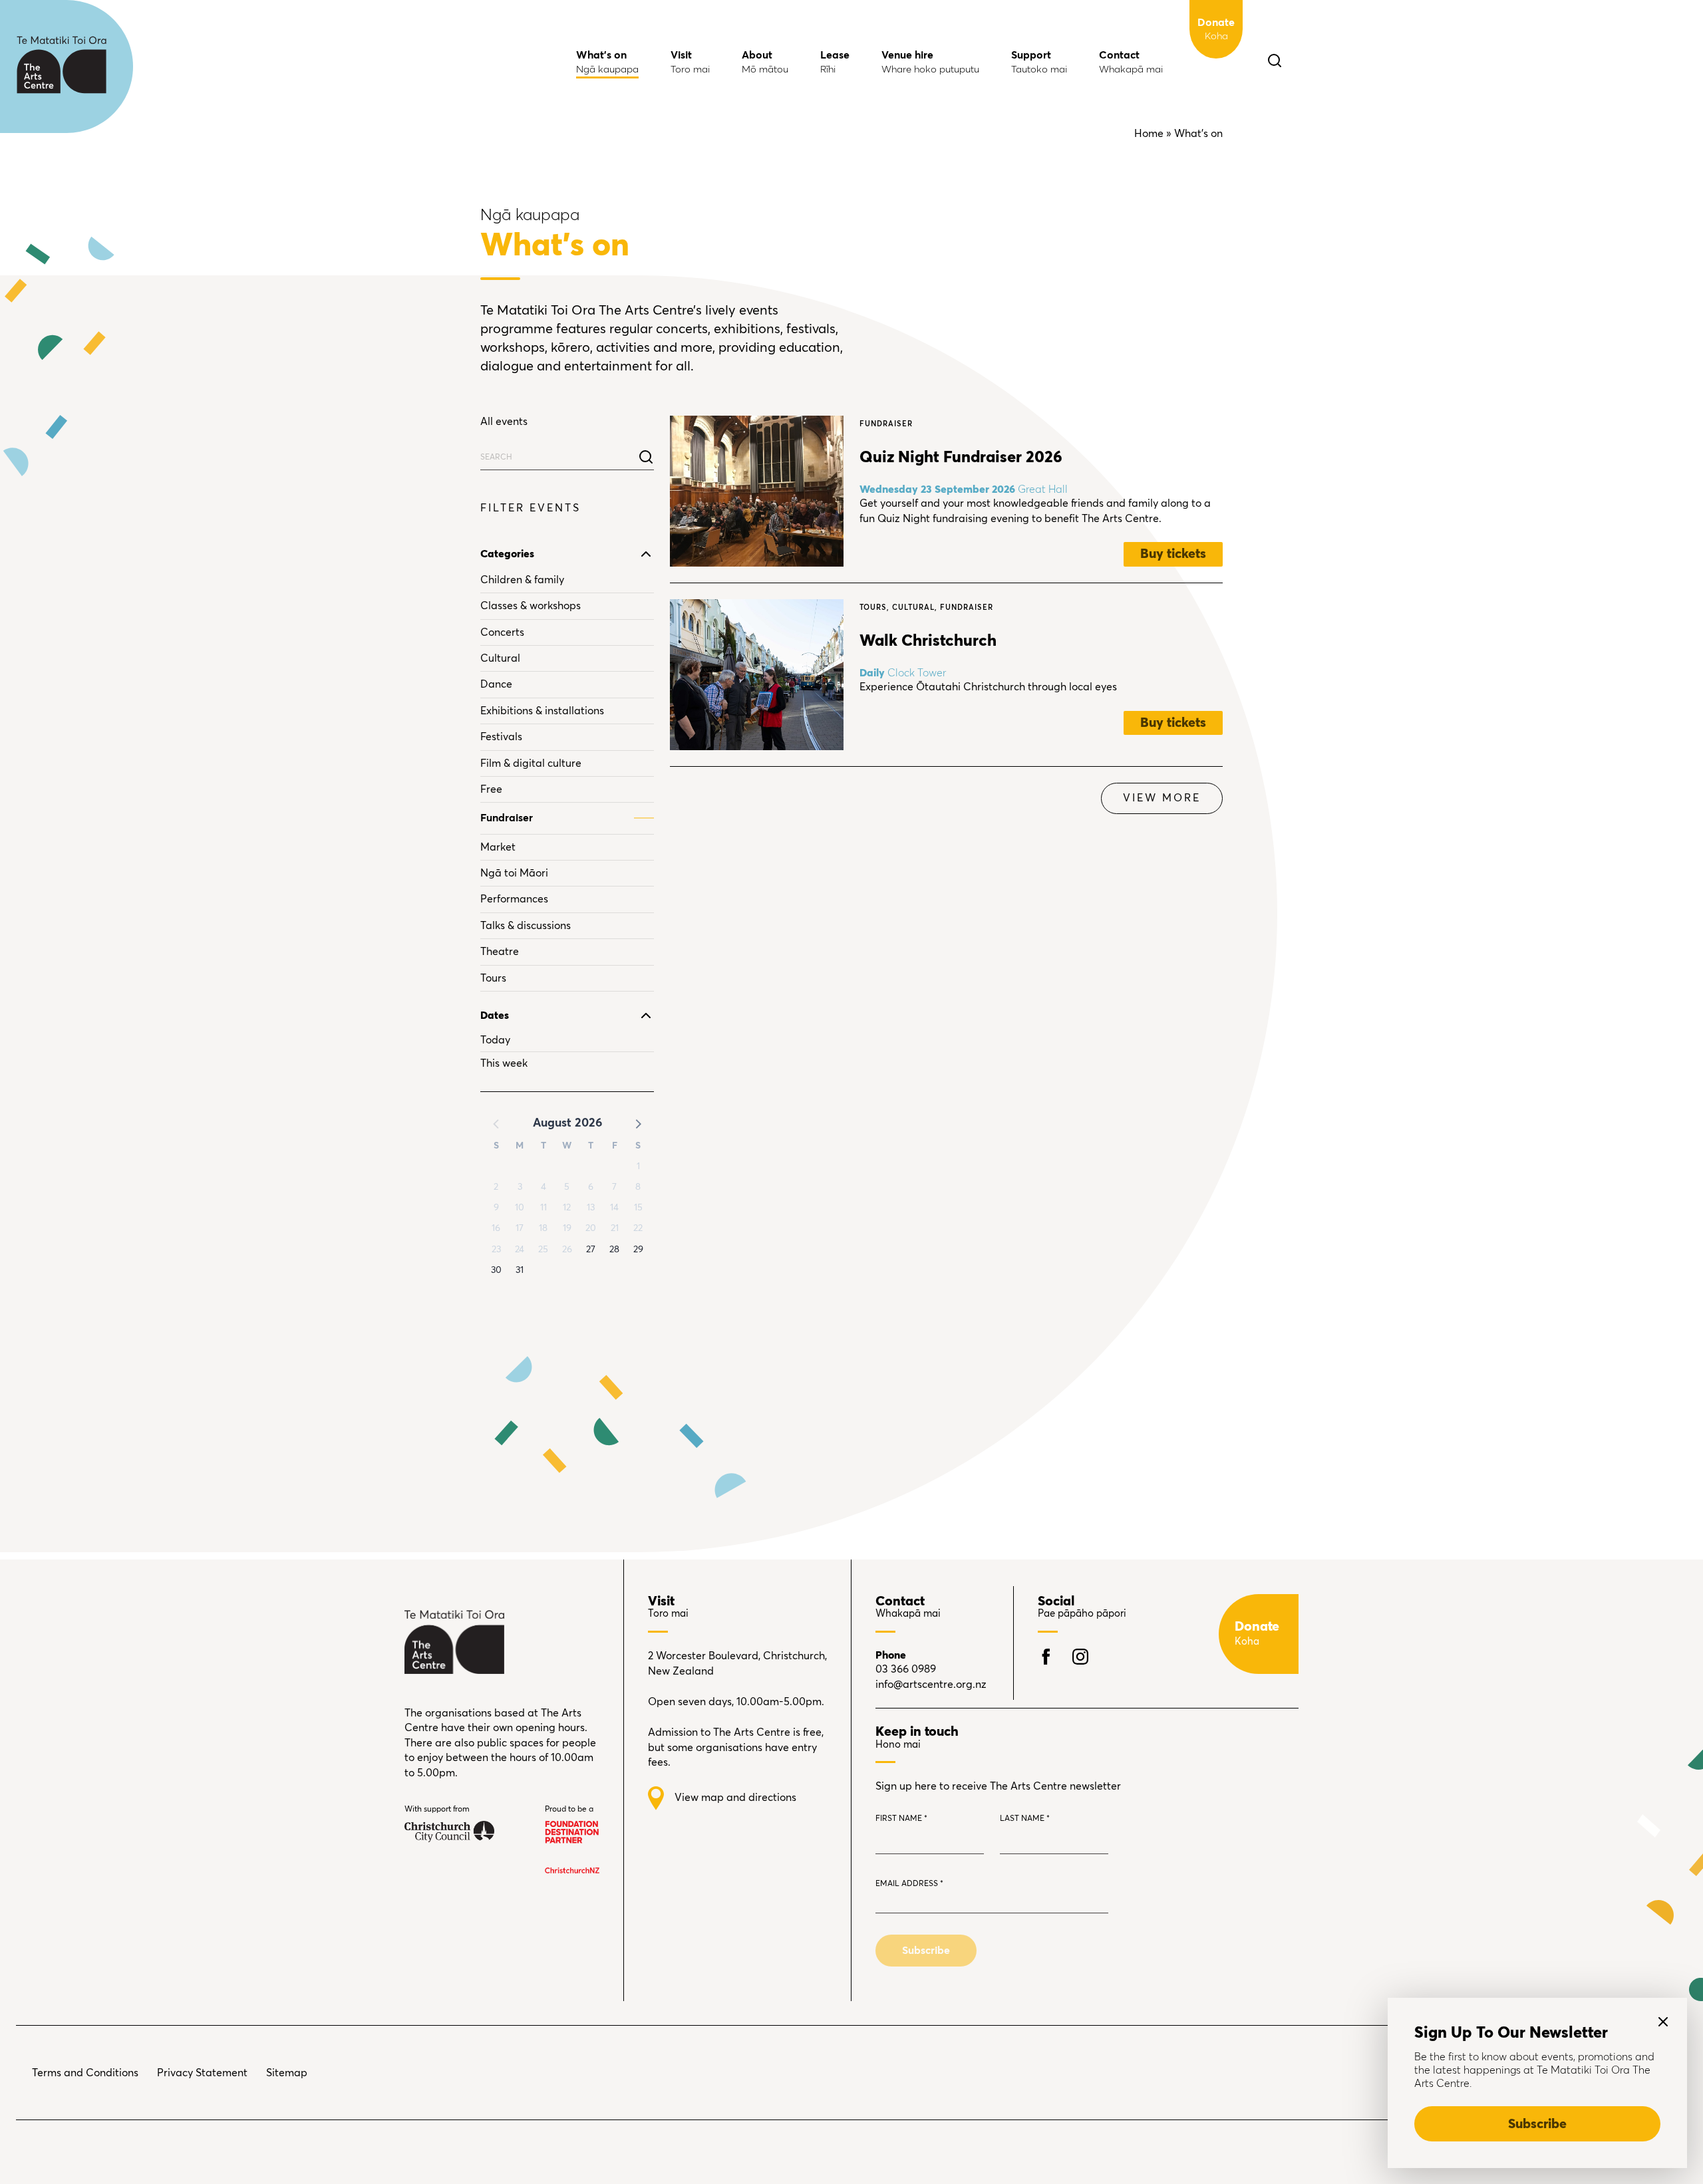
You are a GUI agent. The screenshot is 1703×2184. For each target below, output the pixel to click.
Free (491, 789)
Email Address (909, 1884)
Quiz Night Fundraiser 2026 (961, 458)
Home (1149, 134)
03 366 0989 (906, 1669)
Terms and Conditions (85, 2073)
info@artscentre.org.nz (931, 1685)
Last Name (1025, 1819)
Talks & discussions (526, 926)
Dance (496, 684)
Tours (493, 978)
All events (504, 422)
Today (495, 1040)
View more (1162, 798)
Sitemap (287, 2073)
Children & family (522, 580)
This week (504, 1063)
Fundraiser (507, 818)
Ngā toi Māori (514, 873)
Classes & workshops (531, 606)
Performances (514, 899)
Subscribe (1537, 2124)
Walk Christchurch (928, 641)
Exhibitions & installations (542, 711)
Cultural (500, 658)
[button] (637, 1123)
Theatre (500, 952)
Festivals (501, 737)
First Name (901, 1819)
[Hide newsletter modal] (1663, 2022)
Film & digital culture (531, 763)
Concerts (502, 632)
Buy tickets (1173, 554)
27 (591, 1250)
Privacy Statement (202, 2073)
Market (498, 847)
